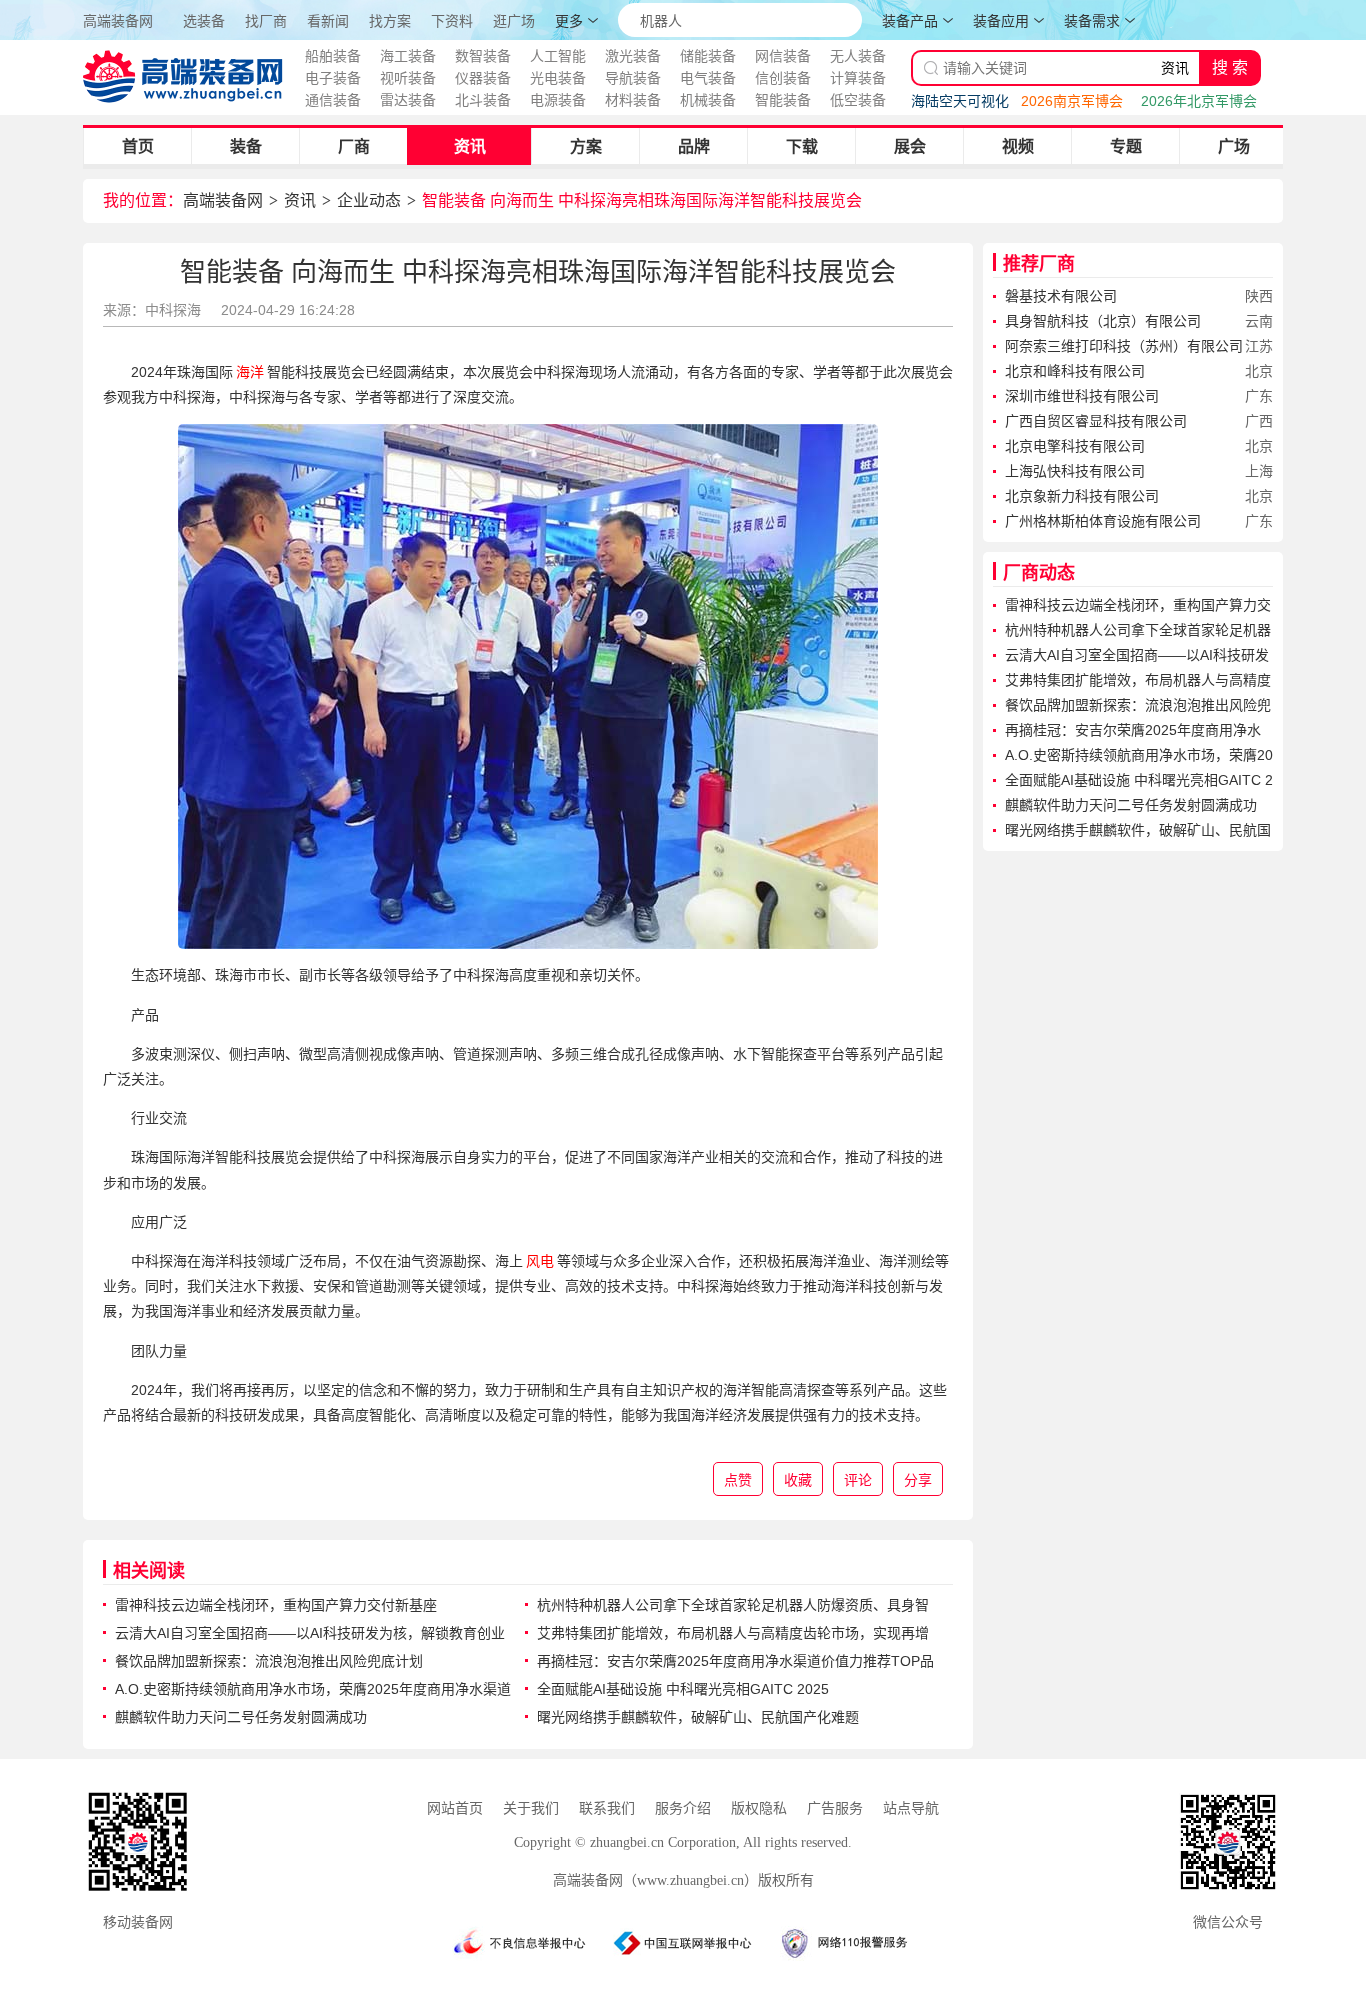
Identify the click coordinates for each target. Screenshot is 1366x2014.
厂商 (354, 146)
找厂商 (266, 21)
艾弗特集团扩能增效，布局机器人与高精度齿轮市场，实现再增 (733, 1633)
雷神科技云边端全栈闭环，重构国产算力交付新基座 (276, 1605)
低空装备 (858, 100)
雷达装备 (408, 100)
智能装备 (783, 100)
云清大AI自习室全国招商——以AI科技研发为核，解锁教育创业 (310, 1633)
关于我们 (531, 1808)
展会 (910, 146)
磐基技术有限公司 (1061, 296)
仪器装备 (483, 78)
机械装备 (708, 100)
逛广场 (514, 21)
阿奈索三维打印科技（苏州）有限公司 (1124, 346)
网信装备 (783, 56)
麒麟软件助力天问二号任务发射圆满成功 (241, 1717)
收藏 (798, 1480)
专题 (1126, 146)
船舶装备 (333, 56)
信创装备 (783, 78)
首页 (138, 146)
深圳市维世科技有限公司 (1082, 396)
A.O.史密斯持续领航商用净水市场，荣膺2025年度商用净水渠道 (313, 1689)
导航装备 (633, 78)
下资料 (452, 21)
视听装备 (408, 78)
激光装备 (633, 56)
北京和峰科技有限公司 (1075, 371)
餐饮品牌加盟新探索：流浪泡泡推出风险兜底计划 (269, 1661)
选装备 (204, 21)
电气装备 (708, 78)
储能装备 (708, 56)
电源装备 (558, 100)
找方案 (390, 21)
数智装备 (483, 56)
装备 (246, 146)
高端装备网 (118, 21)
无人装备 (858, 56)
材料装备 (633, 100)
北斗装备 (483, 100)
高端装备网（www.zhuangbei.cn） (655, 1880)
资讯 (470, 146)
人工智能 (558, 56)
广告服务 (835, 1808)
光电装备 (558, 78)
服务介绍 (683, 1808)
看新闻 (328, 21)
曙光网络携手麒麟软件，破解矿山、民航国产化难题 (698, 1717)
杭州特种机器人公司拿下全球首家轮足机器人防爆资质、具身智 (733, 1605)
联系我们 (607, 1808)
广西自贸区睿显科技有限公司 (1096, 421)
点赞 (738, 1480)
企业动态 (369, 200)
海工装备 (408, 56)
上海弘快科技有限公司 (1075, 471)
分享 (918, 1480)
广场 (1234, 146)
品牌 (694, 146)
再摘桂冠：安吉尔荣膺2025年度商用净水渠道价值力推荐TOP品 (735, 1661)
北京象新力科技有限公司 (1082, 496)
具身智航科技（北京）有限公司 (1103, 321)
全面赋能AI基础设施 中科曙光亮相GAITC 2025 (683, 1689)
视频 (1018, 146)
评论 (858, 1480)
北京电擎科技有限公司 (1075, 446)
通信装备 (333, 100)
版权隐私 (759, 1808)
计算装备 (858, 78)
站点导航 (911, 1808)
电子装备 (333, 78)
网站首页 (455, 1808)
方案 (586, 146)
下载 (802, 146)
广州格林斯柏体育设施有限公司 (1103, 521)
